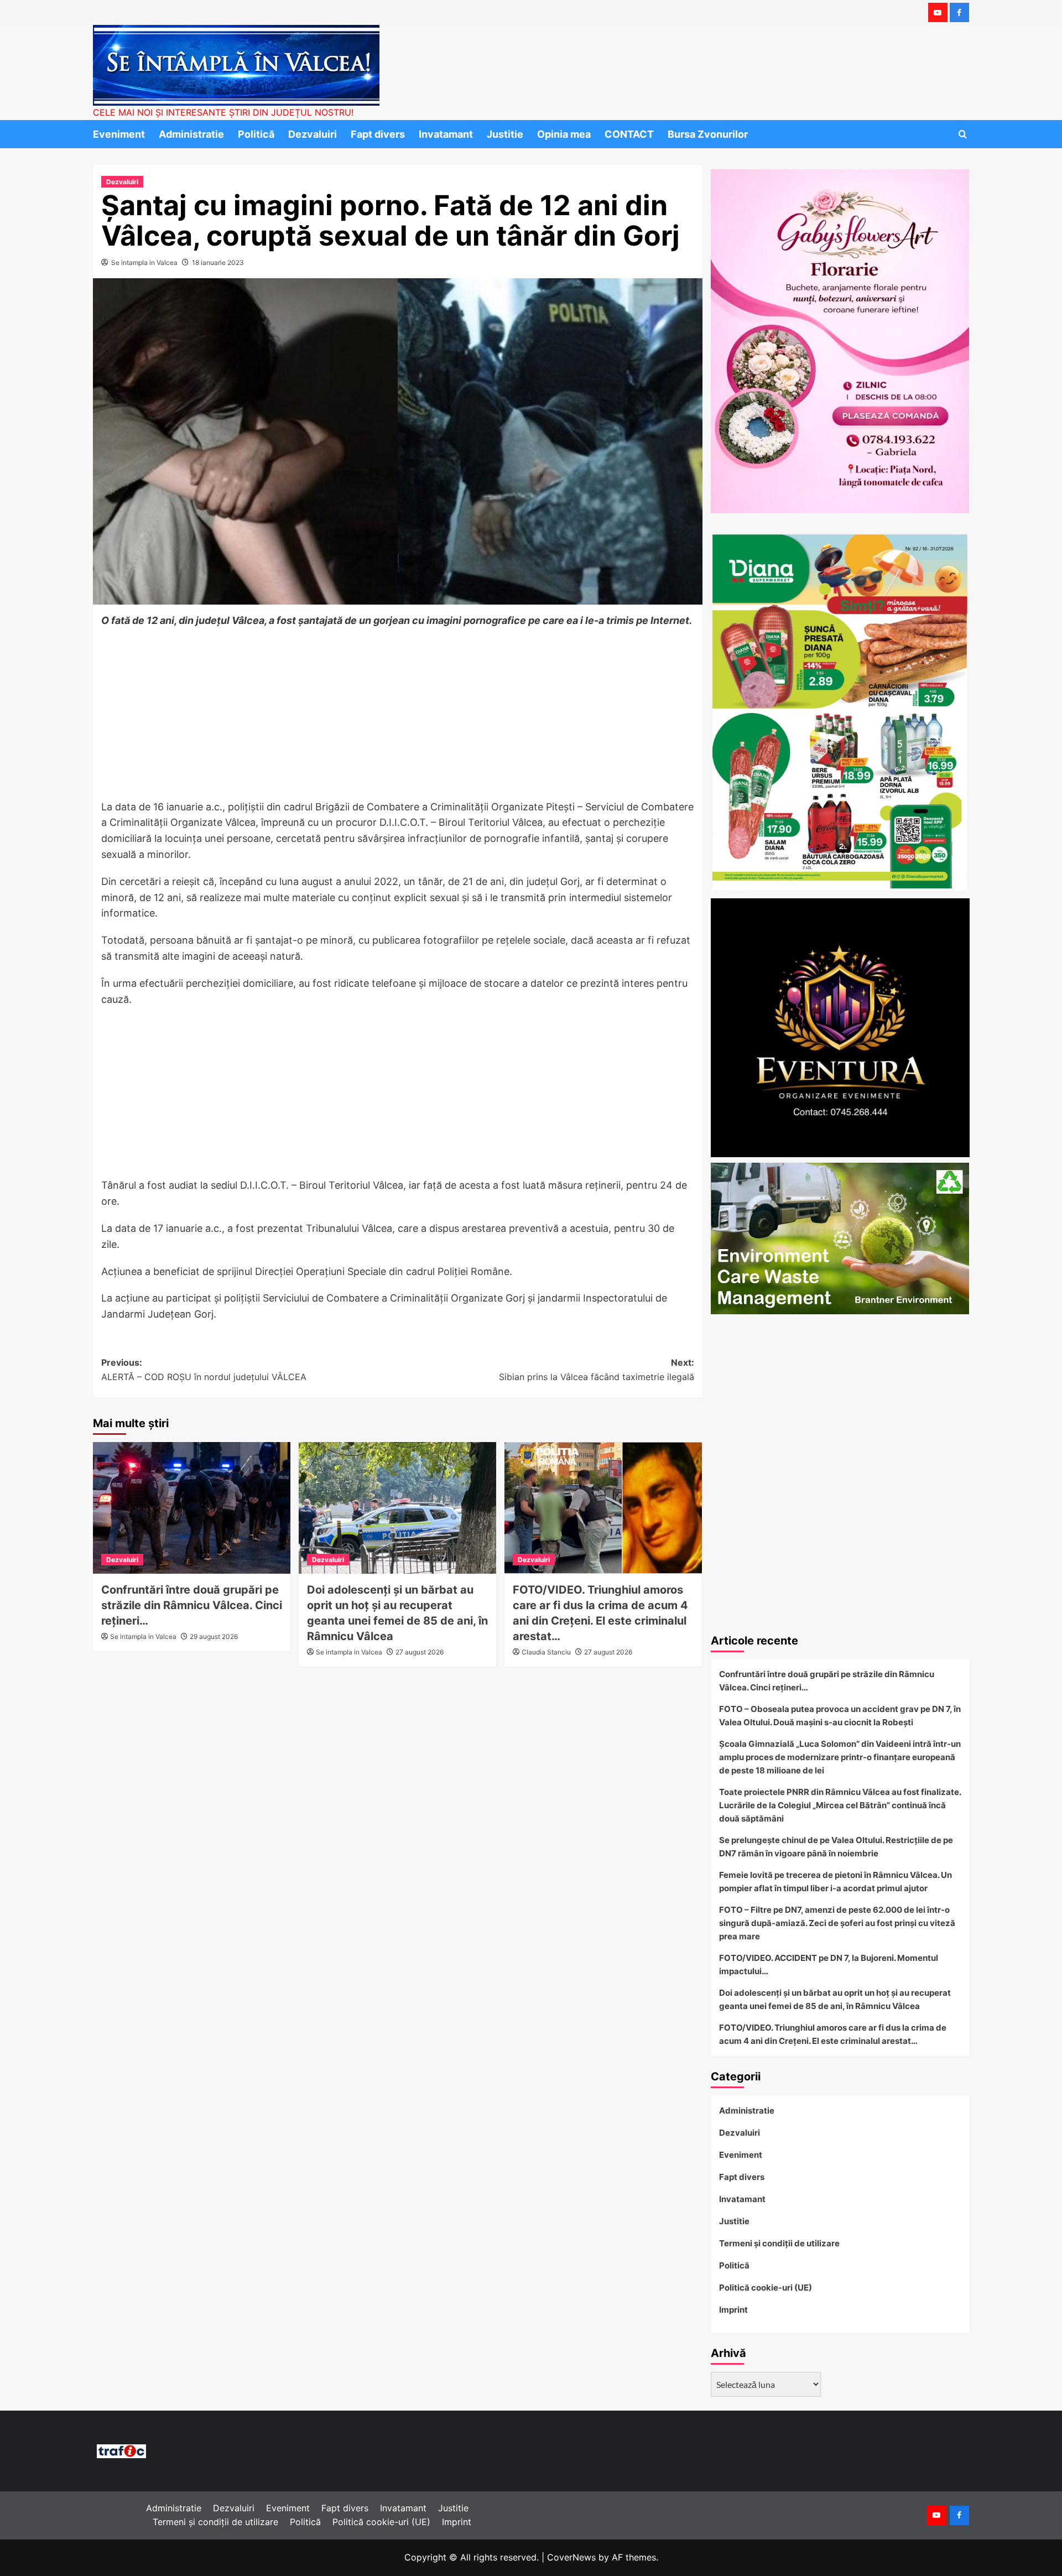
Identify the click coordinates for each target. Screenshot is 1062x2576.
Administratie (191, 134)
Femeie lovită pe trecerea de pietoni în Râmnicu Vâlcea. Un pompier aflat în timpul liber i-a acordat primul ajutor (835, 1882)
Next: (597, 1370)
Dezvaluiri (313, 134)
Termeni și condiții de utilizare (779, 2243)
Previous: (204, 1370)
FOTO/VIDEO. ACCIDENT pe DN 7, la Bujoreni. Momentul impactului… (829, 1964)
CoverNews (571, 2557)
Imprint (733, 2310)
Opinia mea (564, 134)
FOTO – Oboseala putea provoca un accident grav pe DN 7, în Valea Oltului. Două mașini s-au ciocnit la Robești (840, 1716)
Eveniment (119, 134)
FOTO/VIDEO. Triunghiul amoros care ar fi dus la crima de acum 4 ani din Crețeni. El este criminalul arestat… (833, 2034)
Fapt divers (378, 134)
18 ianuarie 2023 (218, 262)
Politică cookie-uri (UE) (766, 2288)
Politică (256, 134)
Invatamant (446, 134)
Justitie (505, 134)
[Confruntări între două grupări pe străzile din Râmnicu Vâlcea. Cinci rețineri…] (192, 1508)
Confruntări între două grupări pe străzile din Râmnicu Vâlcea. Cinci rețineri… (192, 1605)
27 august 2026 (420, 1652)
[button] (963, 134)
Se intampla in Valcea (144, 262)
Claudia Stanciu (546, 1652)
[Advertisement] (398, 717)
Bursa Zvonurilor (708, 134)
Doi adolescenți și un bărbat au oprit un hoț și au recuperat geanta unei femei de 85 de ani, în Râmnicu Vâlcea (835, 1999)
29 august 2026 (214, 1636)
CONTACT (629, 134)
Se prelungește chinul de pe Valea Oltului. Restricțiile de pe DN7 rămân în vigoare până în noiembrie (836, 1847)
